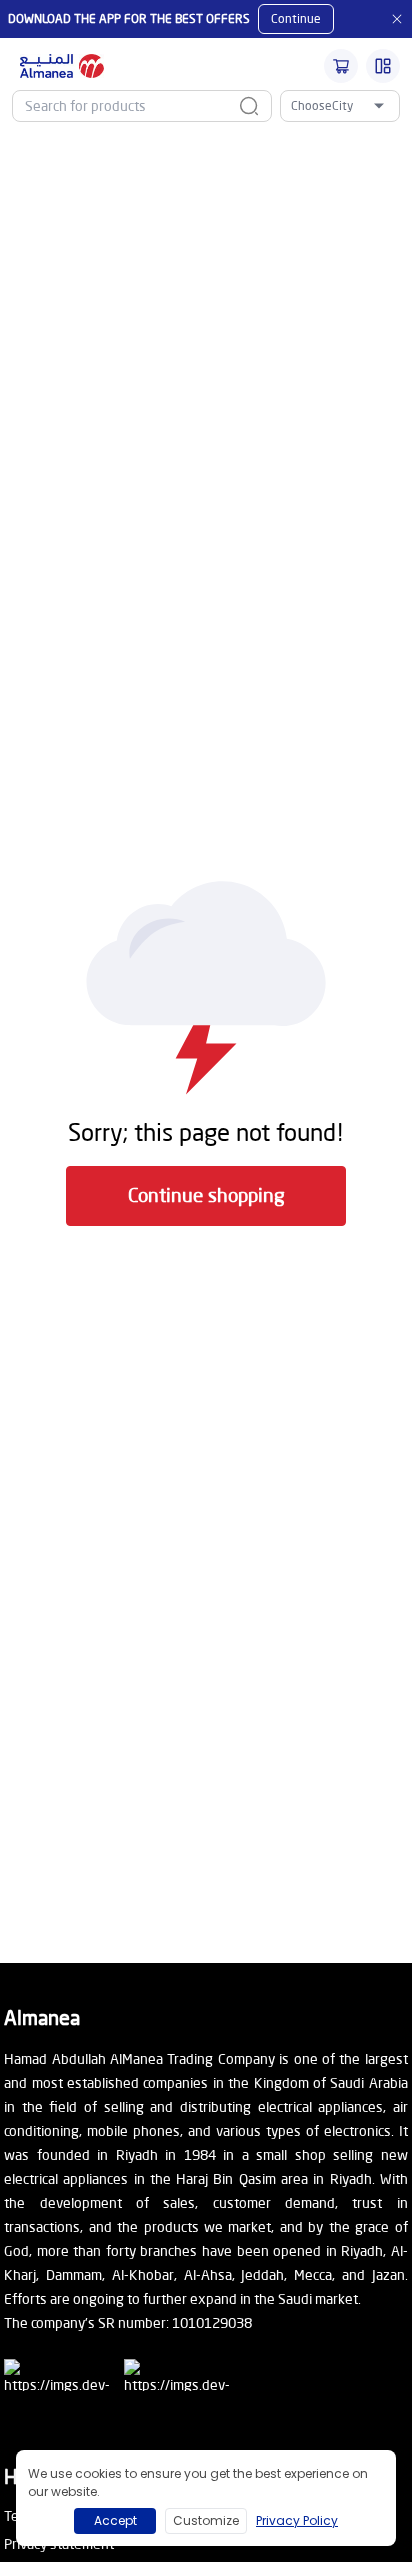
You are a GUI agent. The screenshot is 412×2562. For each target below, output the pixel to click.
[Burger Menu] (383, 66)
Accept (115, 2520)
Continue (296, 18)
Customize (206, 2520)
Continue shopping (206, 1194)
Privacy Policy (297, 2520)
